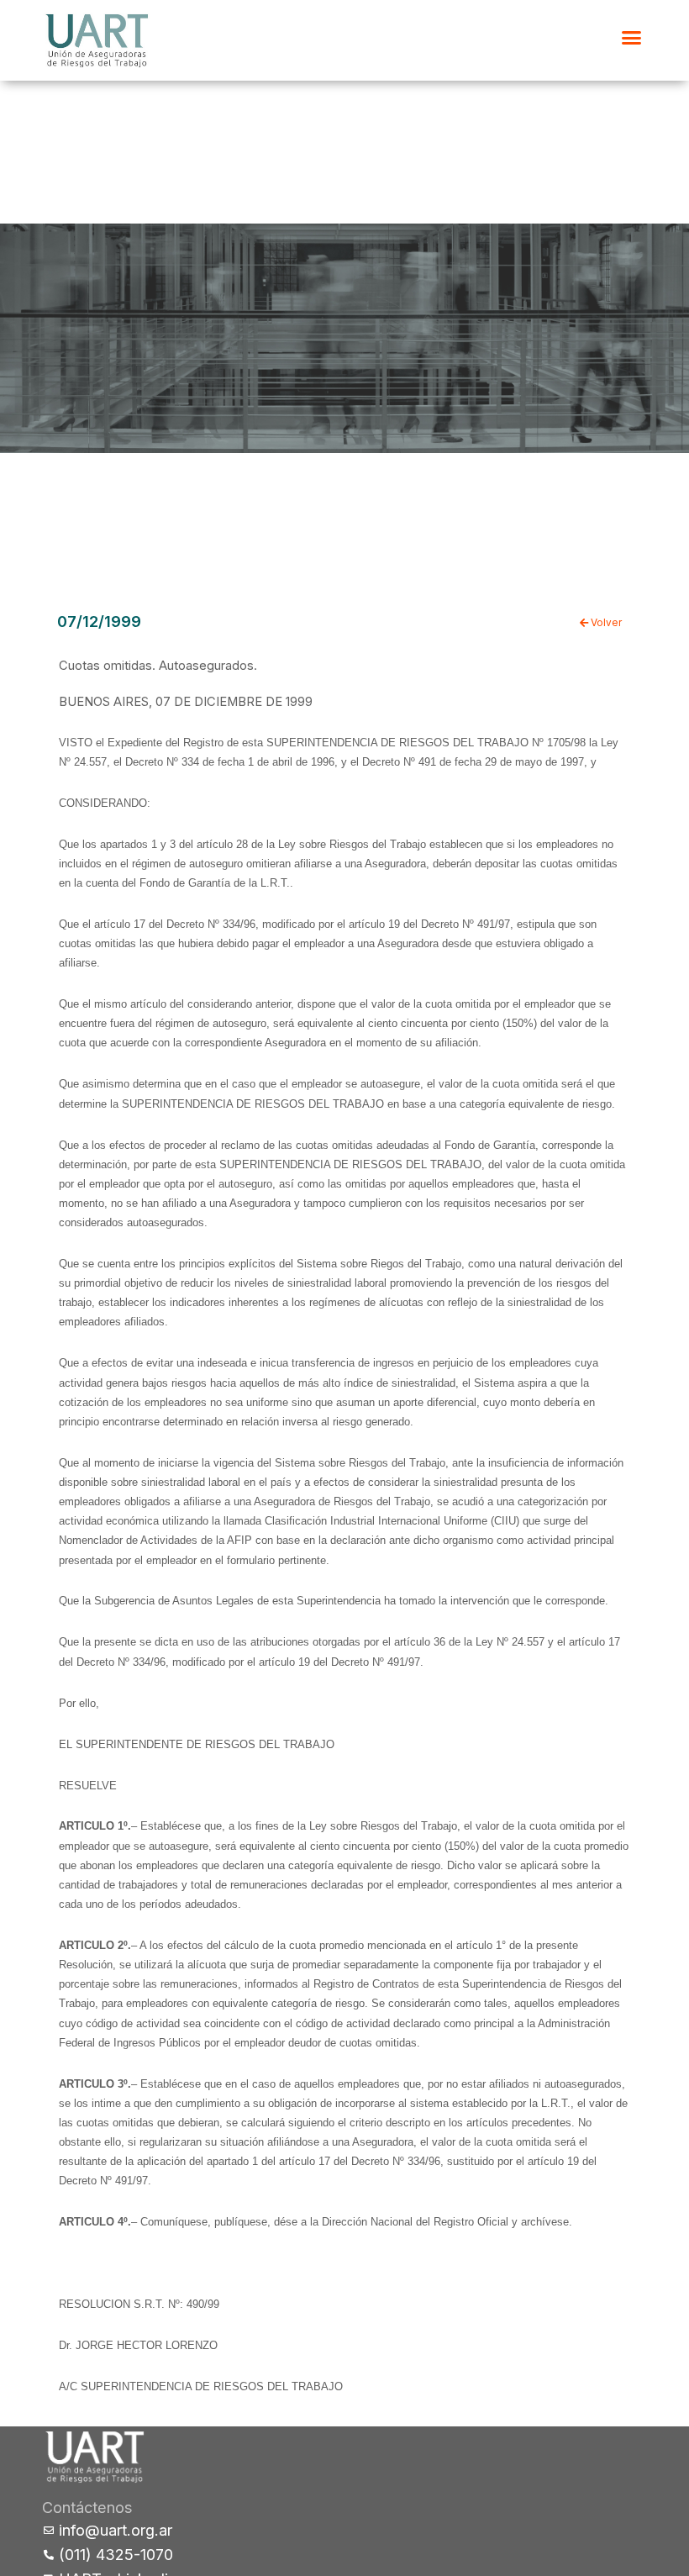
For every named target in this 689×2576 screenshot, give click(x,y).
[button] (632, 38)
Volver (605, 623)
